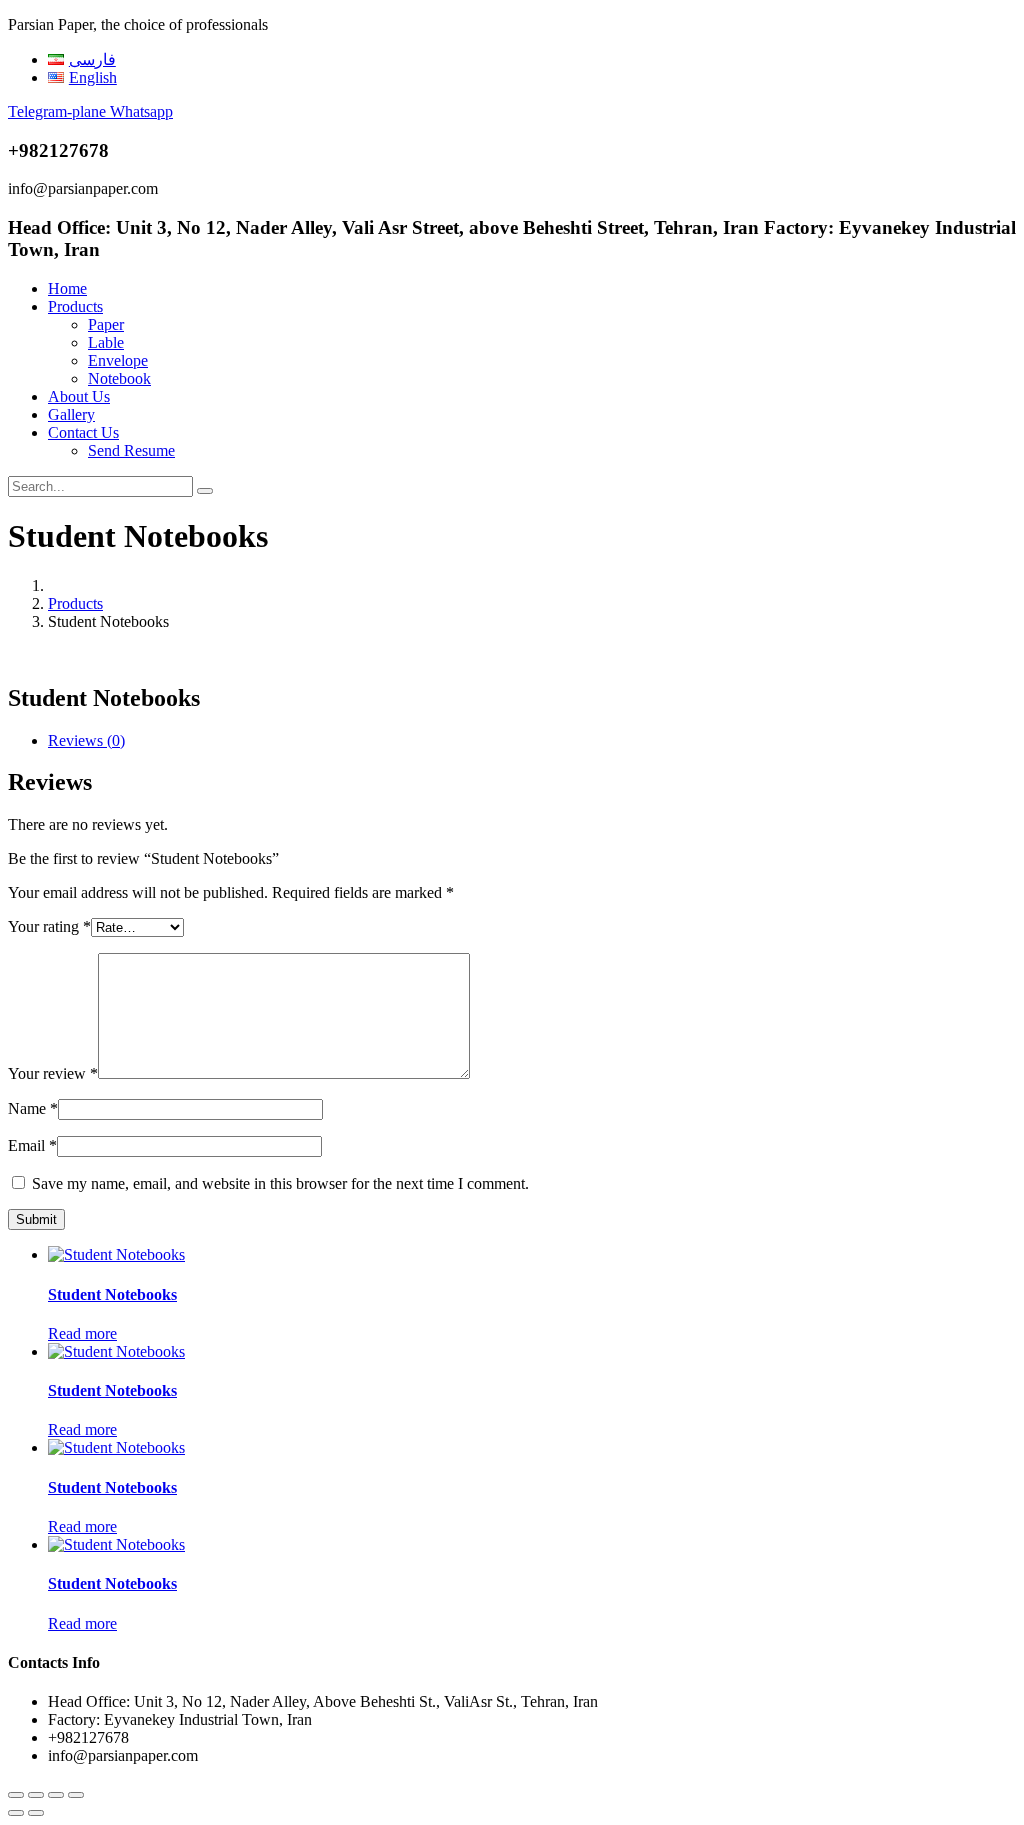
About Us (79, 396)
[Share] (56, 1795)
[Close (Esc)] (76, 1795)
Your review (53, 1073)
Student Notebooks (112, 1294)
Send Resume (131, 450)
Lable (106, 342)
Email (32, 1145)
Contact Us (83, 432)
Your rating (49, 926)
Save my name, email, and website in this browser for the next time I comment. (280, 1183)
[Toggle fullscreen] (36, 1795)
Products (75, 306)
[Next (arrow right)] (36, 1813)
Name (33, 1108)
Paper (106, 324)
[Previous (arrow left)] (16, 1813)
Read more (82, 1333)
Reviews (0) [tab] (86, 740)
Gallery (71, 414)
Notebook (119, 378)
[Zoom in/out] (16, 1795)
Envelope (118, 360)
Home (67, 288)
